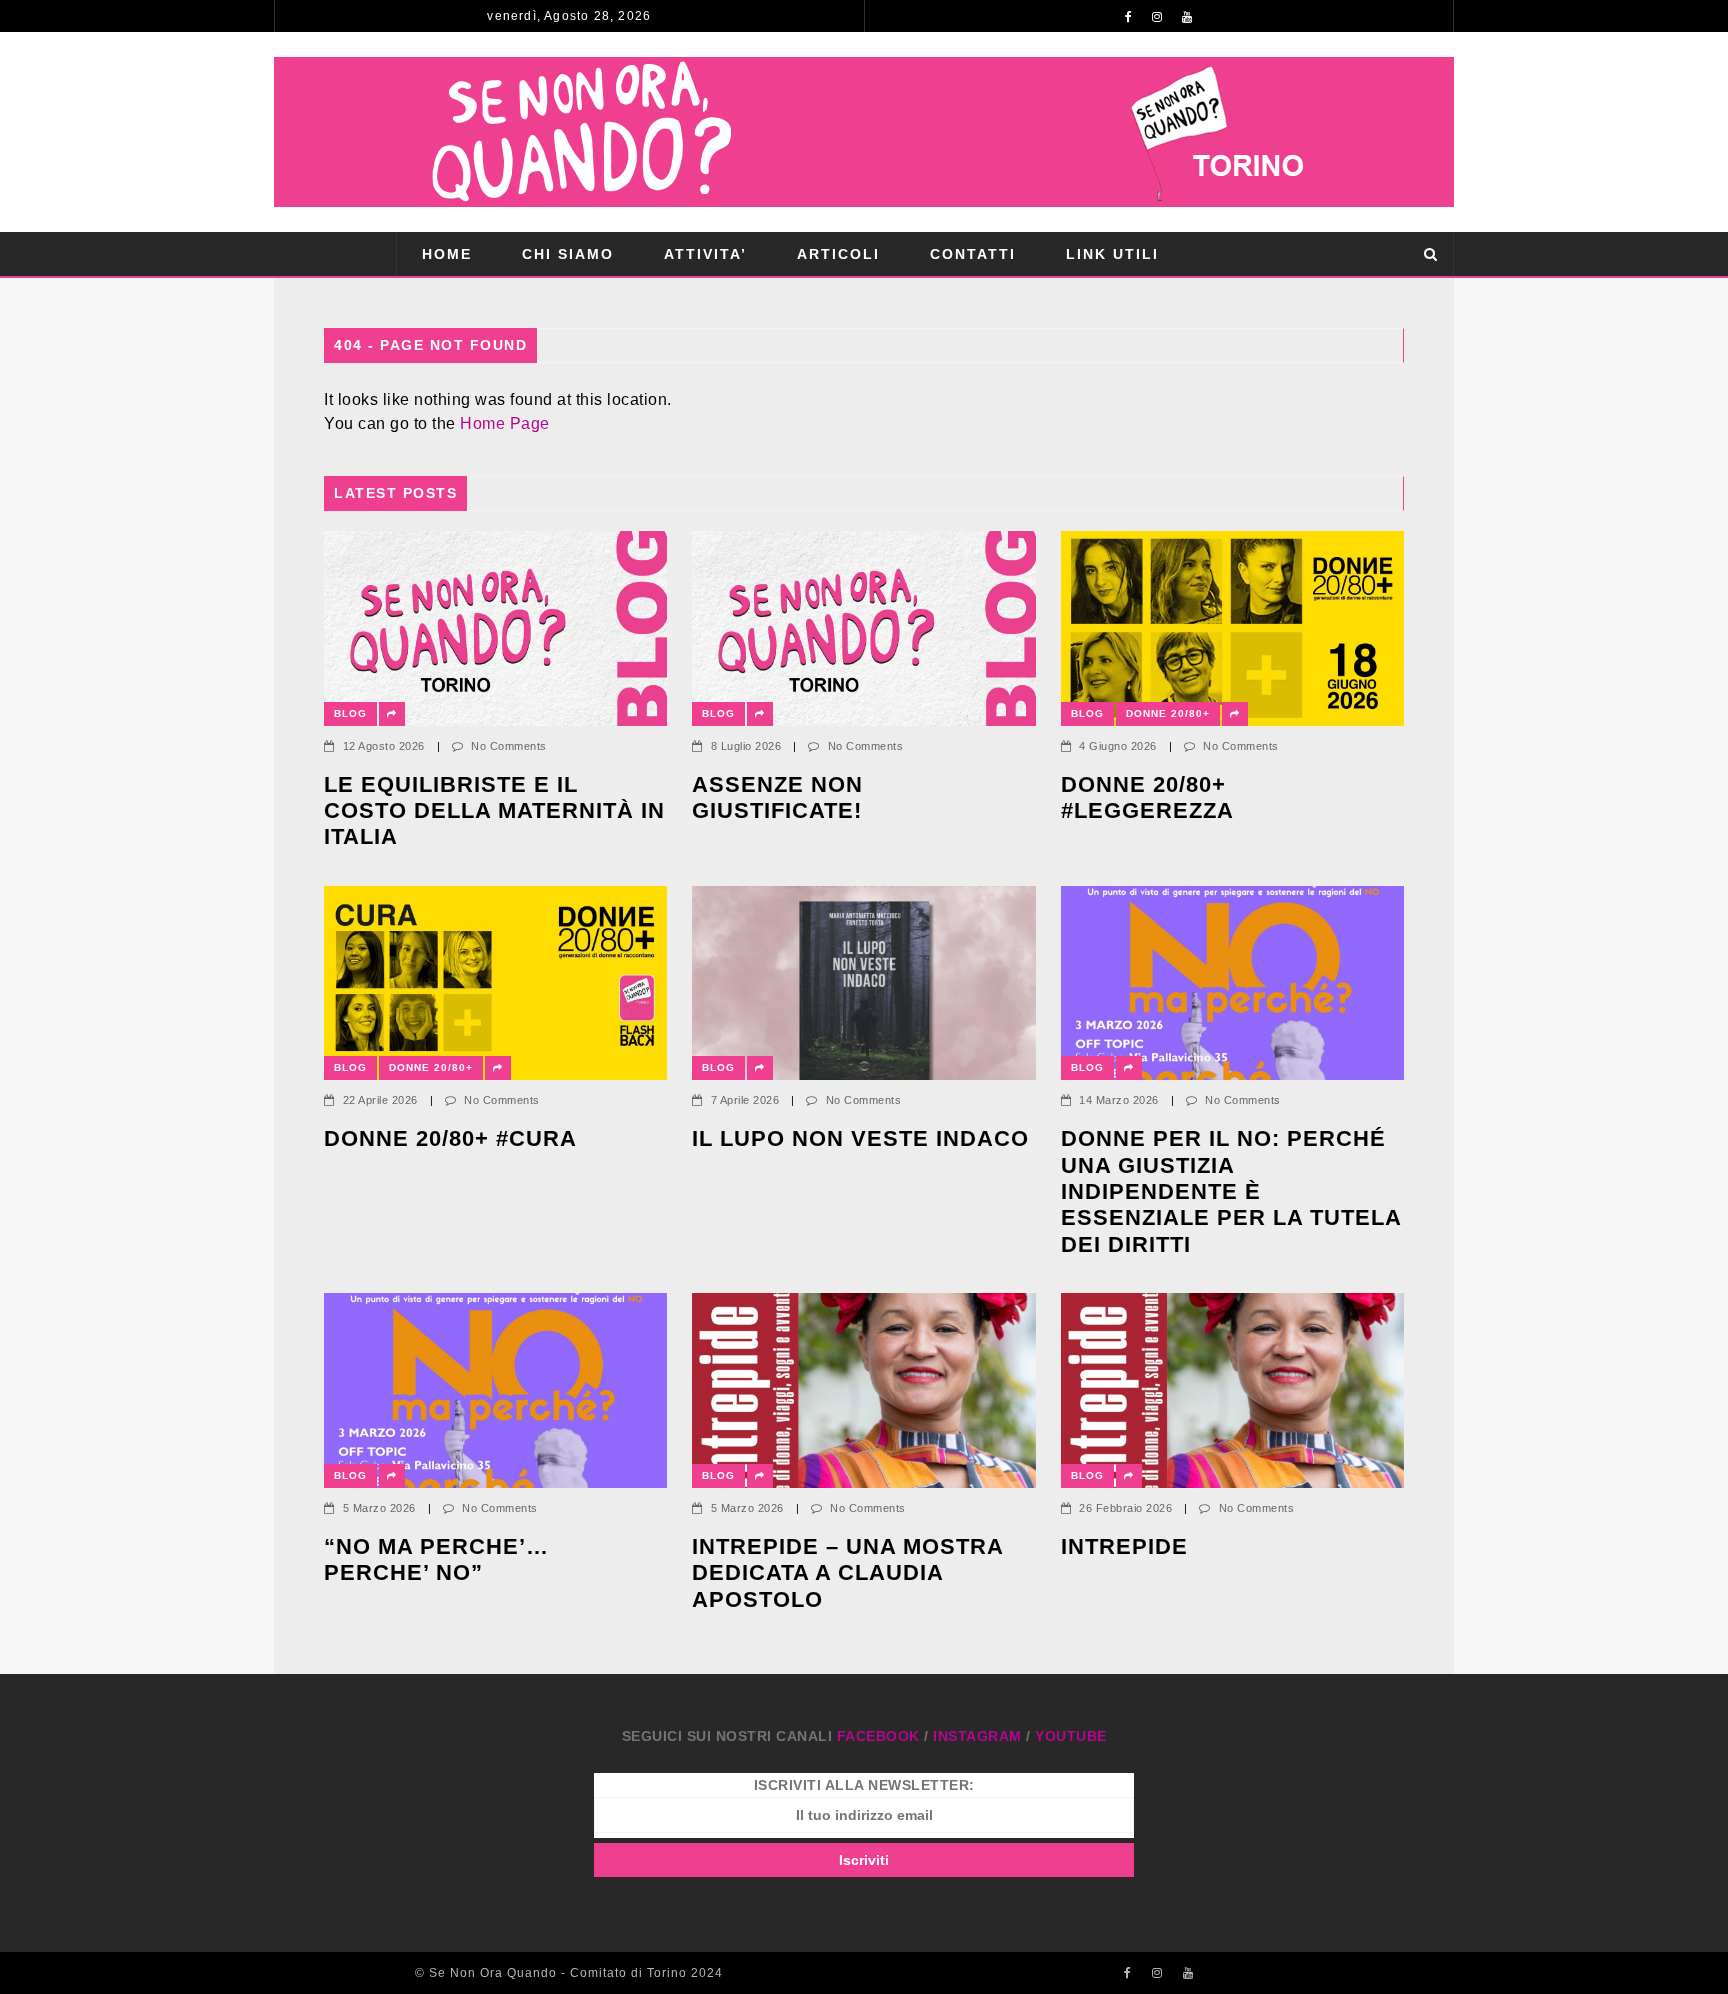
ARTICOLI (838, 254)
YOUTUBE (1071, 1736)
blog (350, 713)
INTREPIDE (1124, 1546)
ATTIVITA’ (705, 254)
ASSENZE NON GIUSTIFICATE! (777, 797)
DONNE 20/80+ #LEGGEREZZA (1147, 797)
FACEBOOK (878, 1736)
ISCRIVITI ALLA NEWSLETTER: (864, 1785)
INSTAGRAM (977, 1736)
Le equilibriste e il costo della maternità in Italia (494, 811)
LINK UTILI (1112, 254)
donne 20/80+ (1168, 713)
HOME (447, 254)
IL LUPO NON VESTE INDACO (860, 1138)
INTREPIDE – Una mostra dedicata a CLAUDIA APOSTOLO (847, 1573)
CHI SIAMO (568, 254)
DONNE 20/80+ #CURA (450, 1138)
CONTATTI (973, 254)
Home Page (505, 423)
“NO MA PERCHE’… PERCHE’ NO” (440, 1559)
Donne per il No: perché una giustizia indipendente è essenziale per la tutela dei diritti (1231, 1191)
